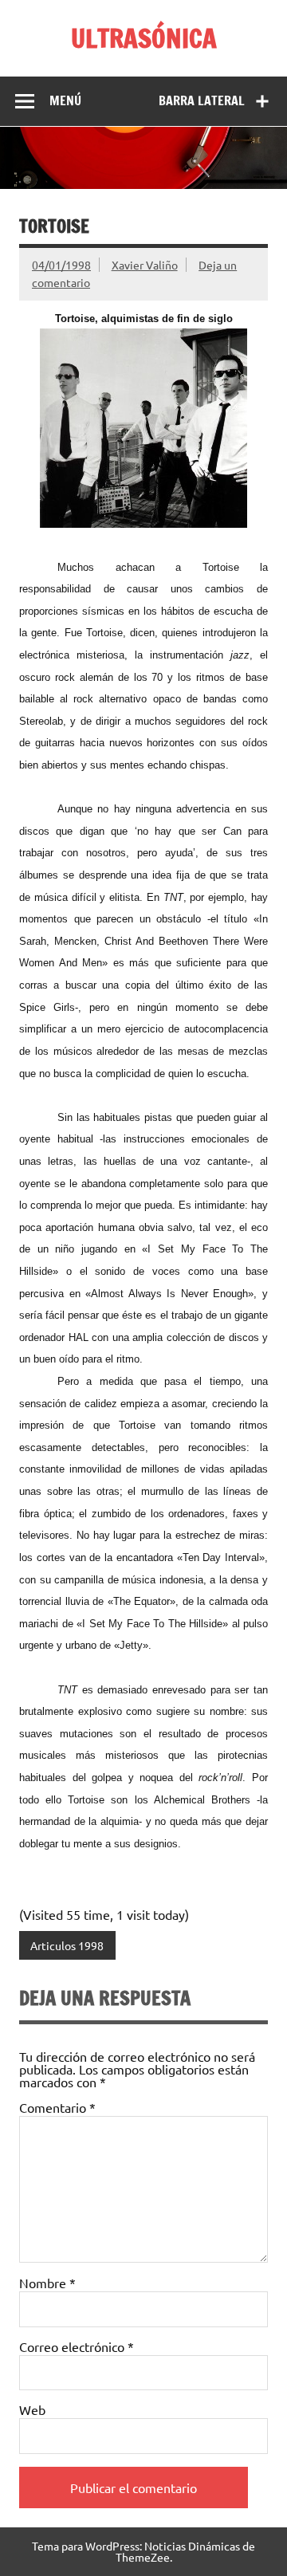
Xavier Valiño (145, 265)
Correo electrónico (77, 2346)
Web (32, 2409)
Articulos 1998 (67, 1945)
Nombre (47, 2283)
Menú (65, 100)
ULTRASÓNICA (144, 38)
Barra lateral (202, 100)
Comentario (57, 2107)
